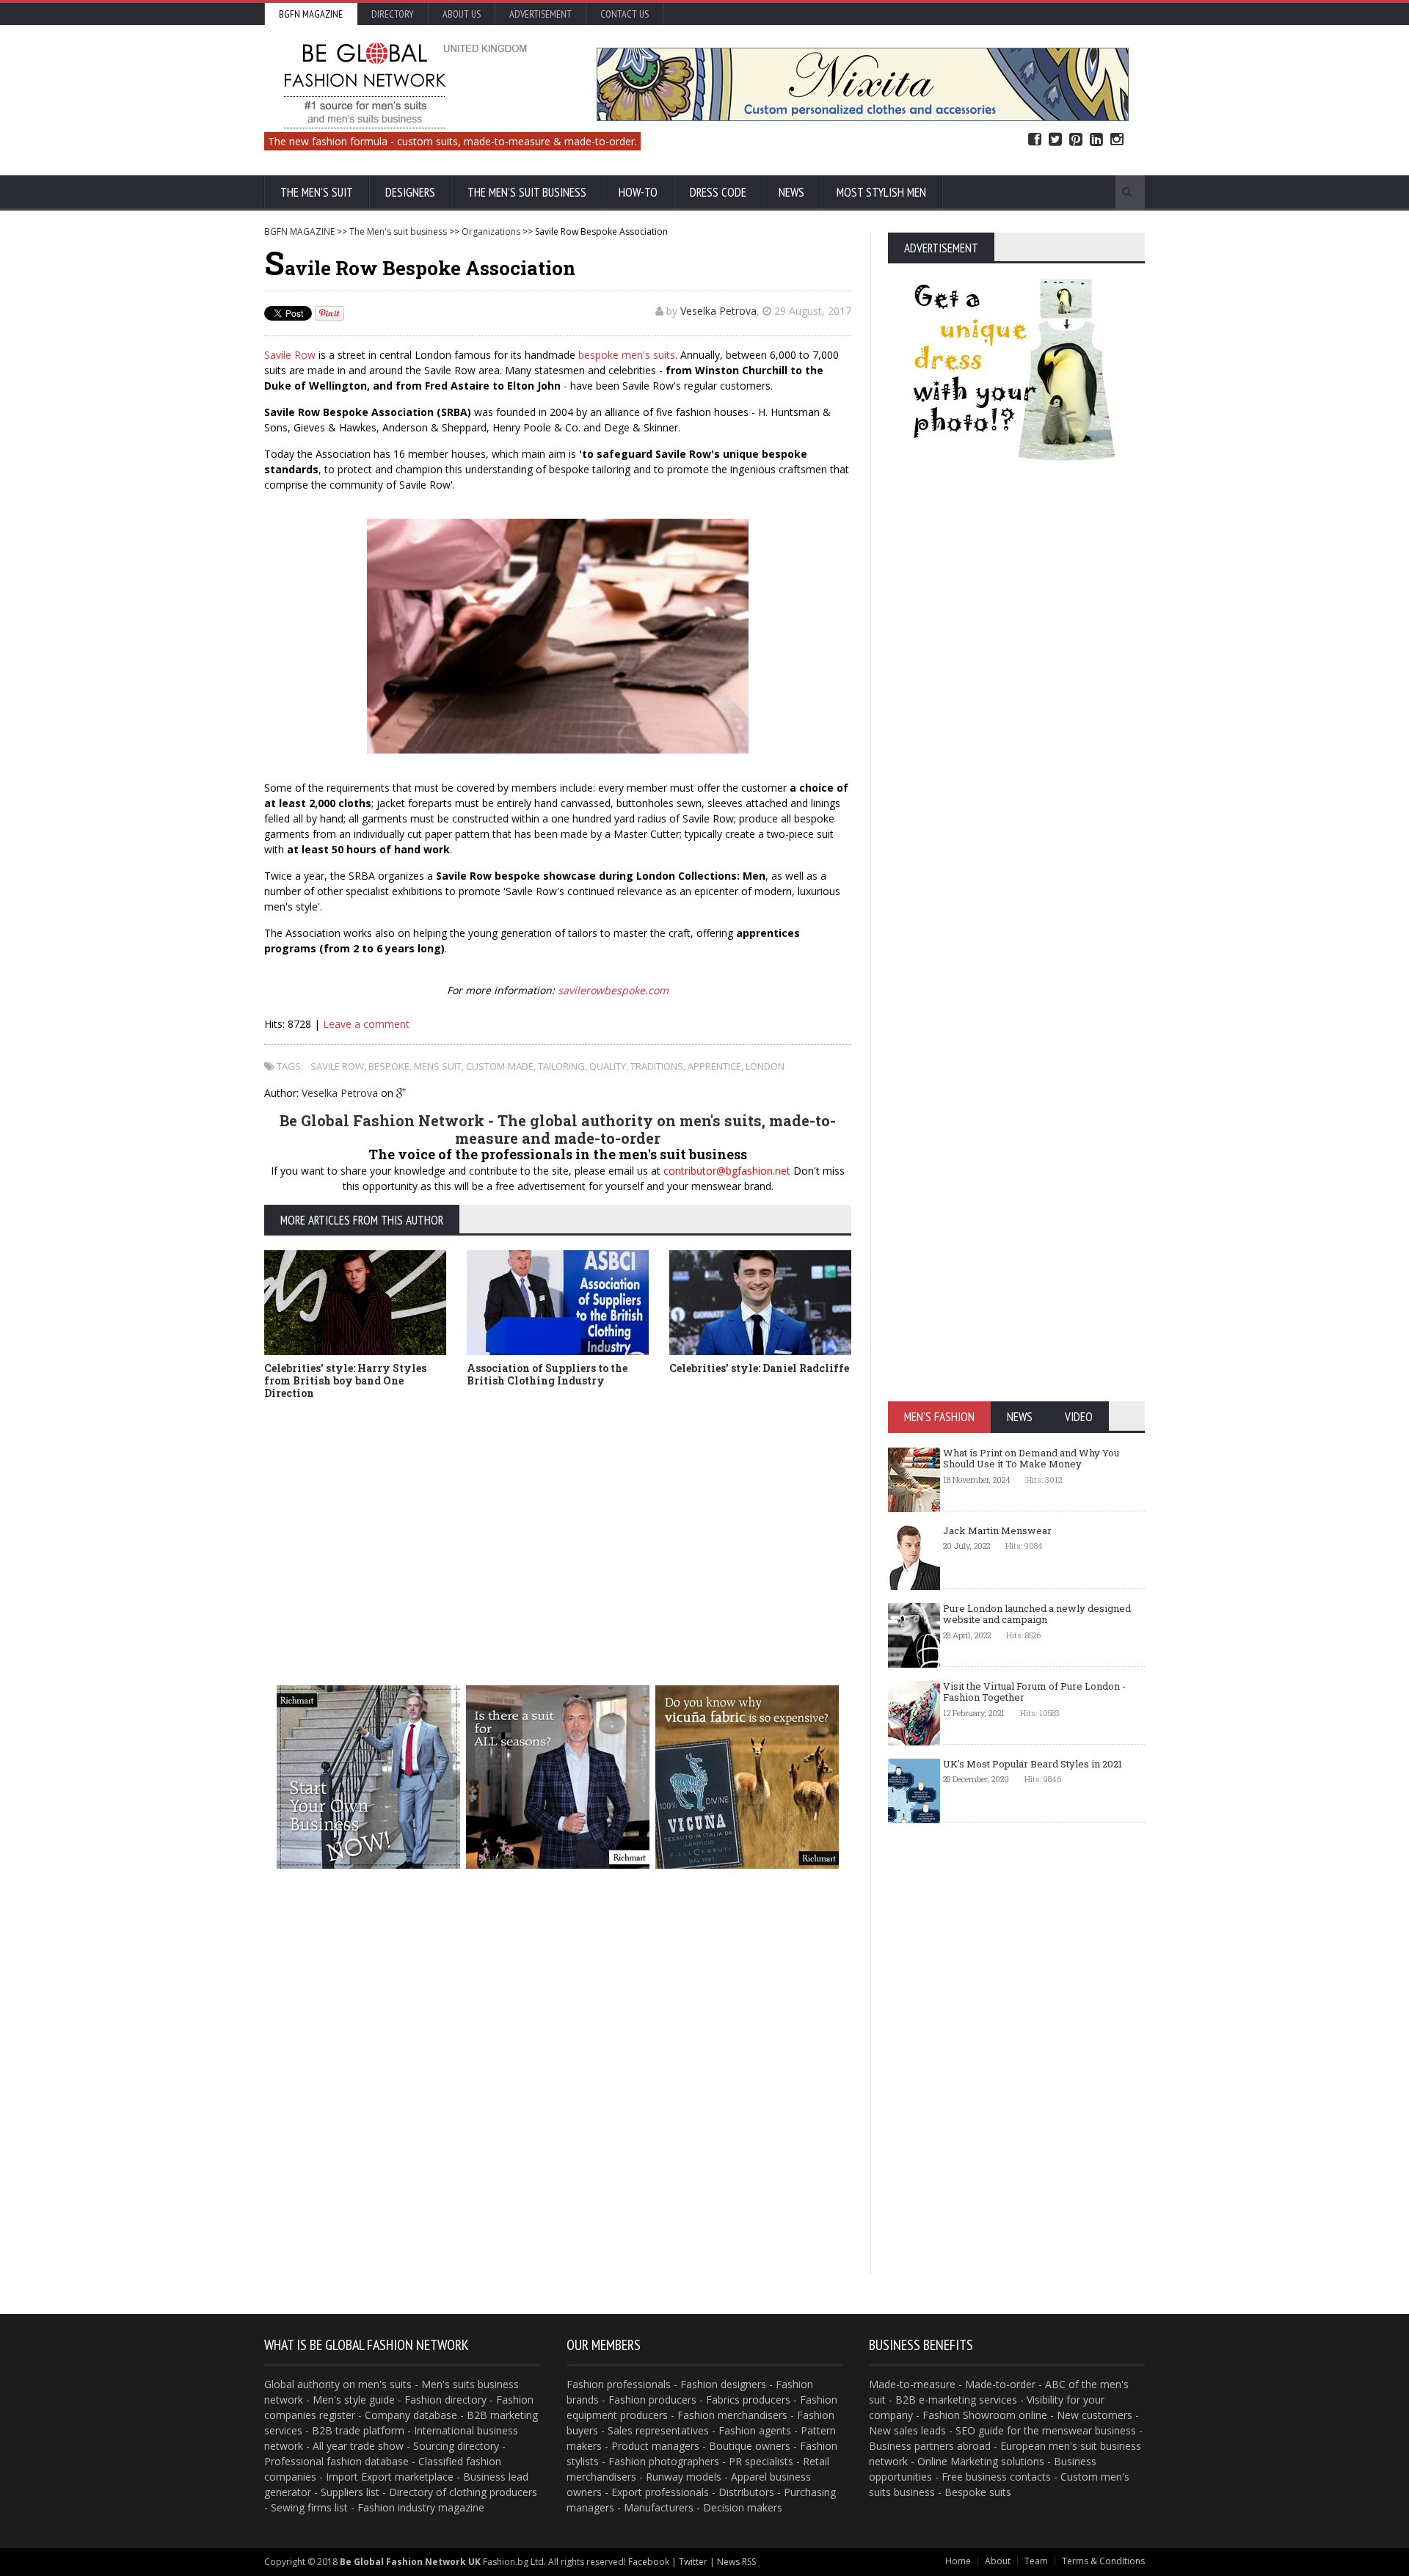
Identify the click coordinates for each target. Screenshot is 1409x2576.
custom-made (500, 1066)
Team (1036, 2561)
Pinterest (1076, 140)
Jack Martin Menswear (997, 1530)
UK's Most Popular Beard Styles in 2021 (1033, 1764)
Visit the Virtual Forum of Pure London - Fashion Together (1034, 1692)
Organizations (491, 231)
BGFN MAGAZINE (299, 231)
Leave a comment (366, 1024)
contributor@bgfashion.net (727, 1171)
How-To (638, 192)
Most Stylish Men (881, 192)
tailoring (561, 1066)
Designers (410, 192)
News (791, 192)
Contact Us (625, 14)
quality (608, 1066)
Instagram (1117, 140)
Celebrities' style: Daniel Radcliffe (759, 1368)
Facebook (1035, 140)
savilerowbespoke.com (613, 990)
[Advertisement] (558, 1520)
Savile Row (290, 355)
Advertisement (540, 14)
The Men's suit (317, 192)
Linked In (1096, 140)
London (765, 1066)
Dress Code (718, 192)
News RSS (736, 2562)
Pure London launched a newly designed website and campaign (1037, 1614)
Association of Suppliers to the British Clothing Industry (547, 1374)
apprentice (714, 1066)
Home (958, 2561)
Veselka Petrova (718, 311)
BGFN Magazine (311, 14)
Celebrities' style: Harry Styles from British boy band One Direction (345, 1380)
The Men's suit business (527, 192)
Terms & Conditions (1103, 2561)
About (998, 2561)
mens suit (438, 1066)
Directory (393, 14)
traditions (657, 1066)
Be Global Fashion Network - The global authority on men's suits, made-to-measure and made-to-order (558, 1129)
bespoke (389, 1066)
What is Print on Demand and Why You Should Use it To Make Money (1031, 1459)
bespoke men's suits (627, 355)
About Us (462, 14)
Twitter (1055, 140)
